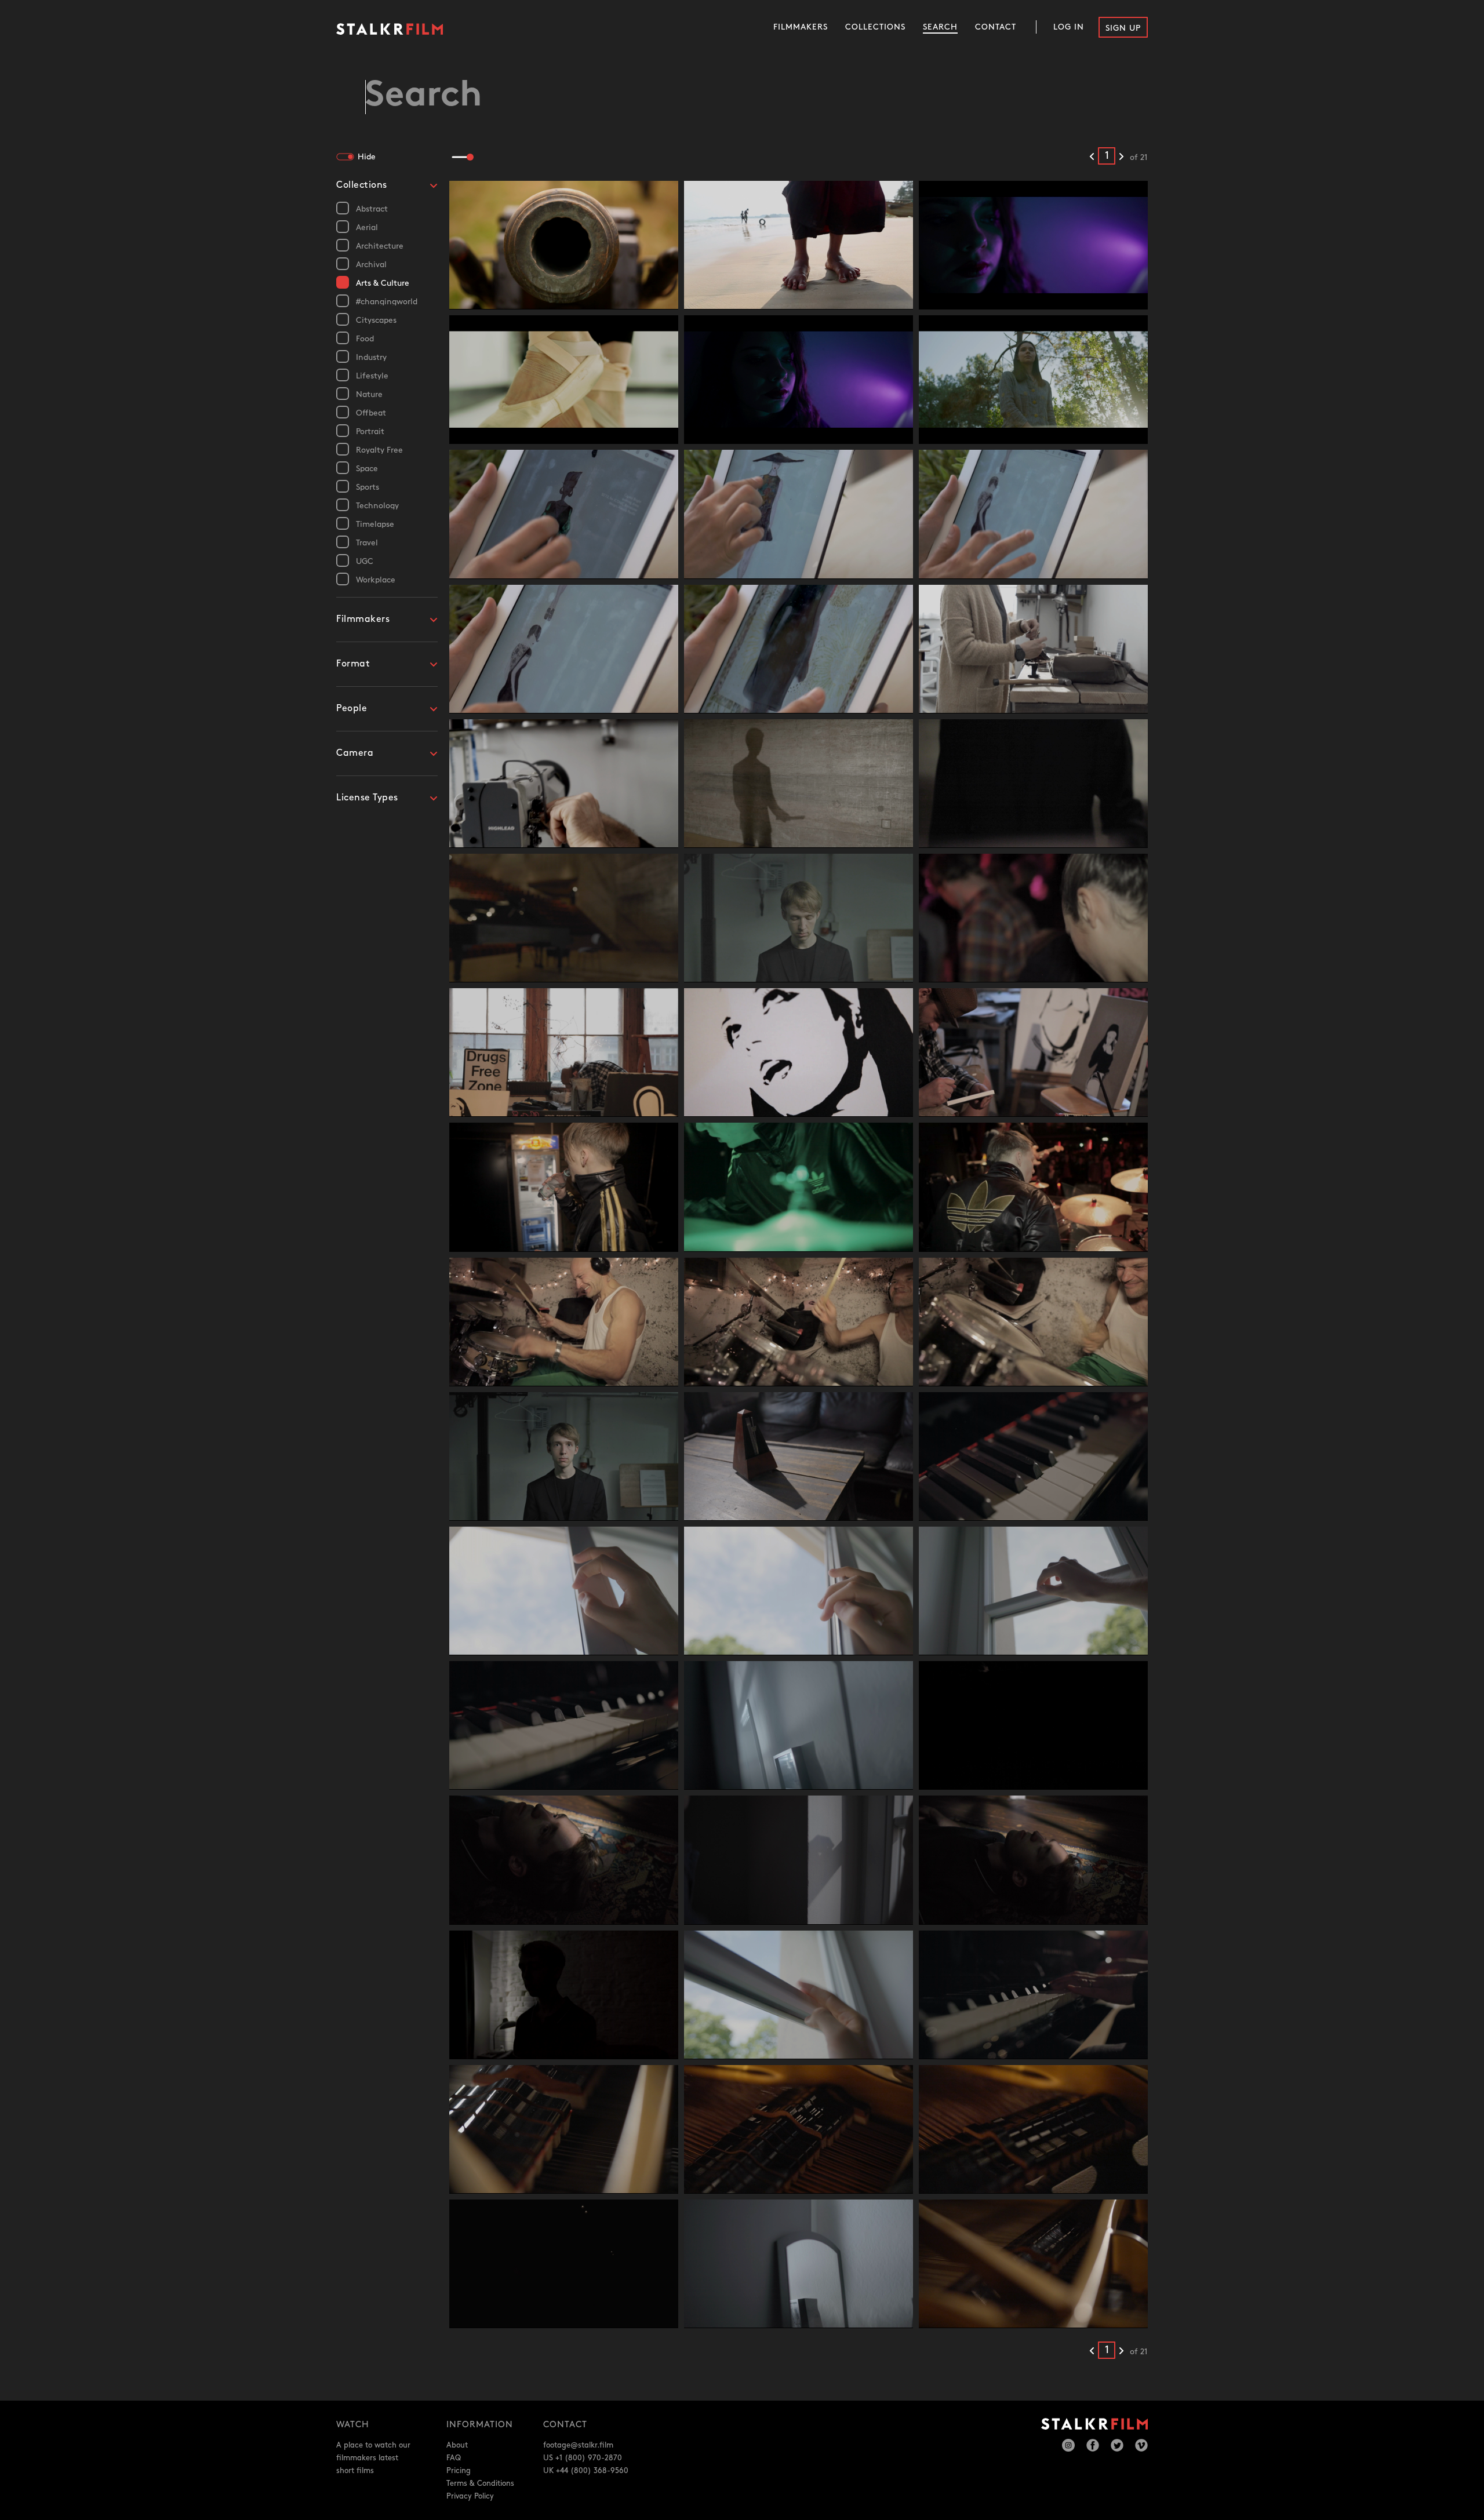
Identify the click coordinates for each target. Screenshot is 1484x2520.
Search (940, 27)
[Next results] (1121, 157)
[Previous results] (1092, 157)
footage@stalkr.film (578, 2445)
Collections (875, 27)
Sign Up (1123, 28)
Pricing (459, 2471)
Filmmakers (801, 27)
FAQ (454, 2458)
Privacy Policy (470, 2496)
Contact (996, 27)
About (457, 2445)
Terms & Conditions (480, 2483)
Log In (1069, 27)
